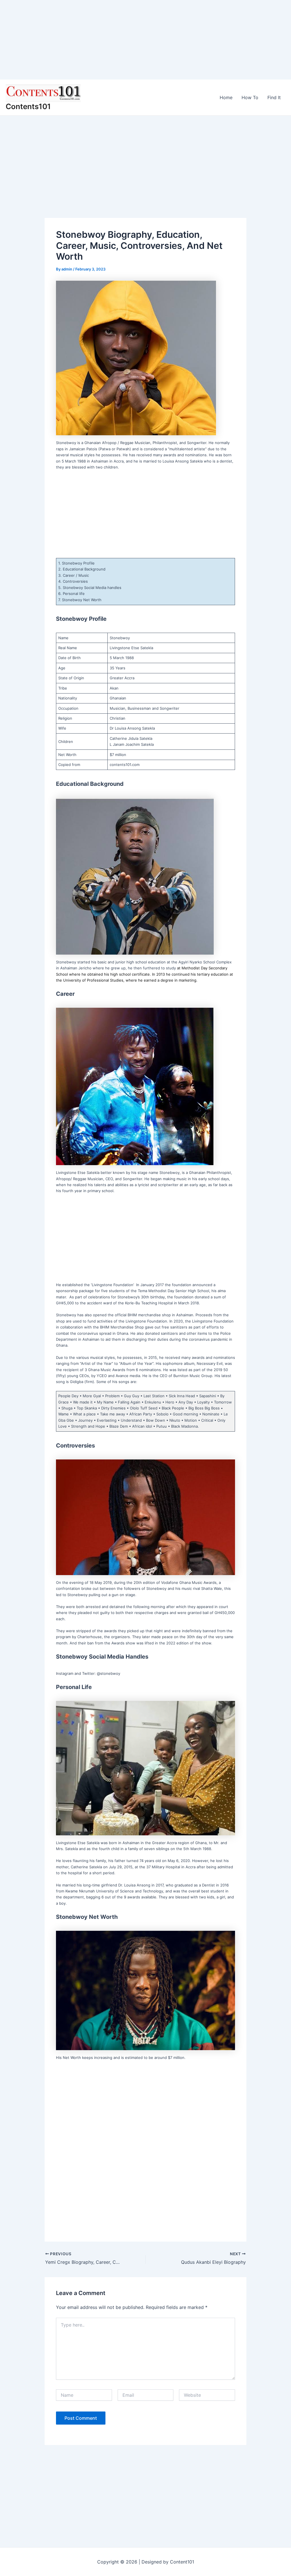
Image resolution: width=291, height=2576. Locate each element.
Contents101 (28, 106)
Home (226, 97)
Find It (274, 97)
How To (250, 97)
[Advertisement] (145, 40)
